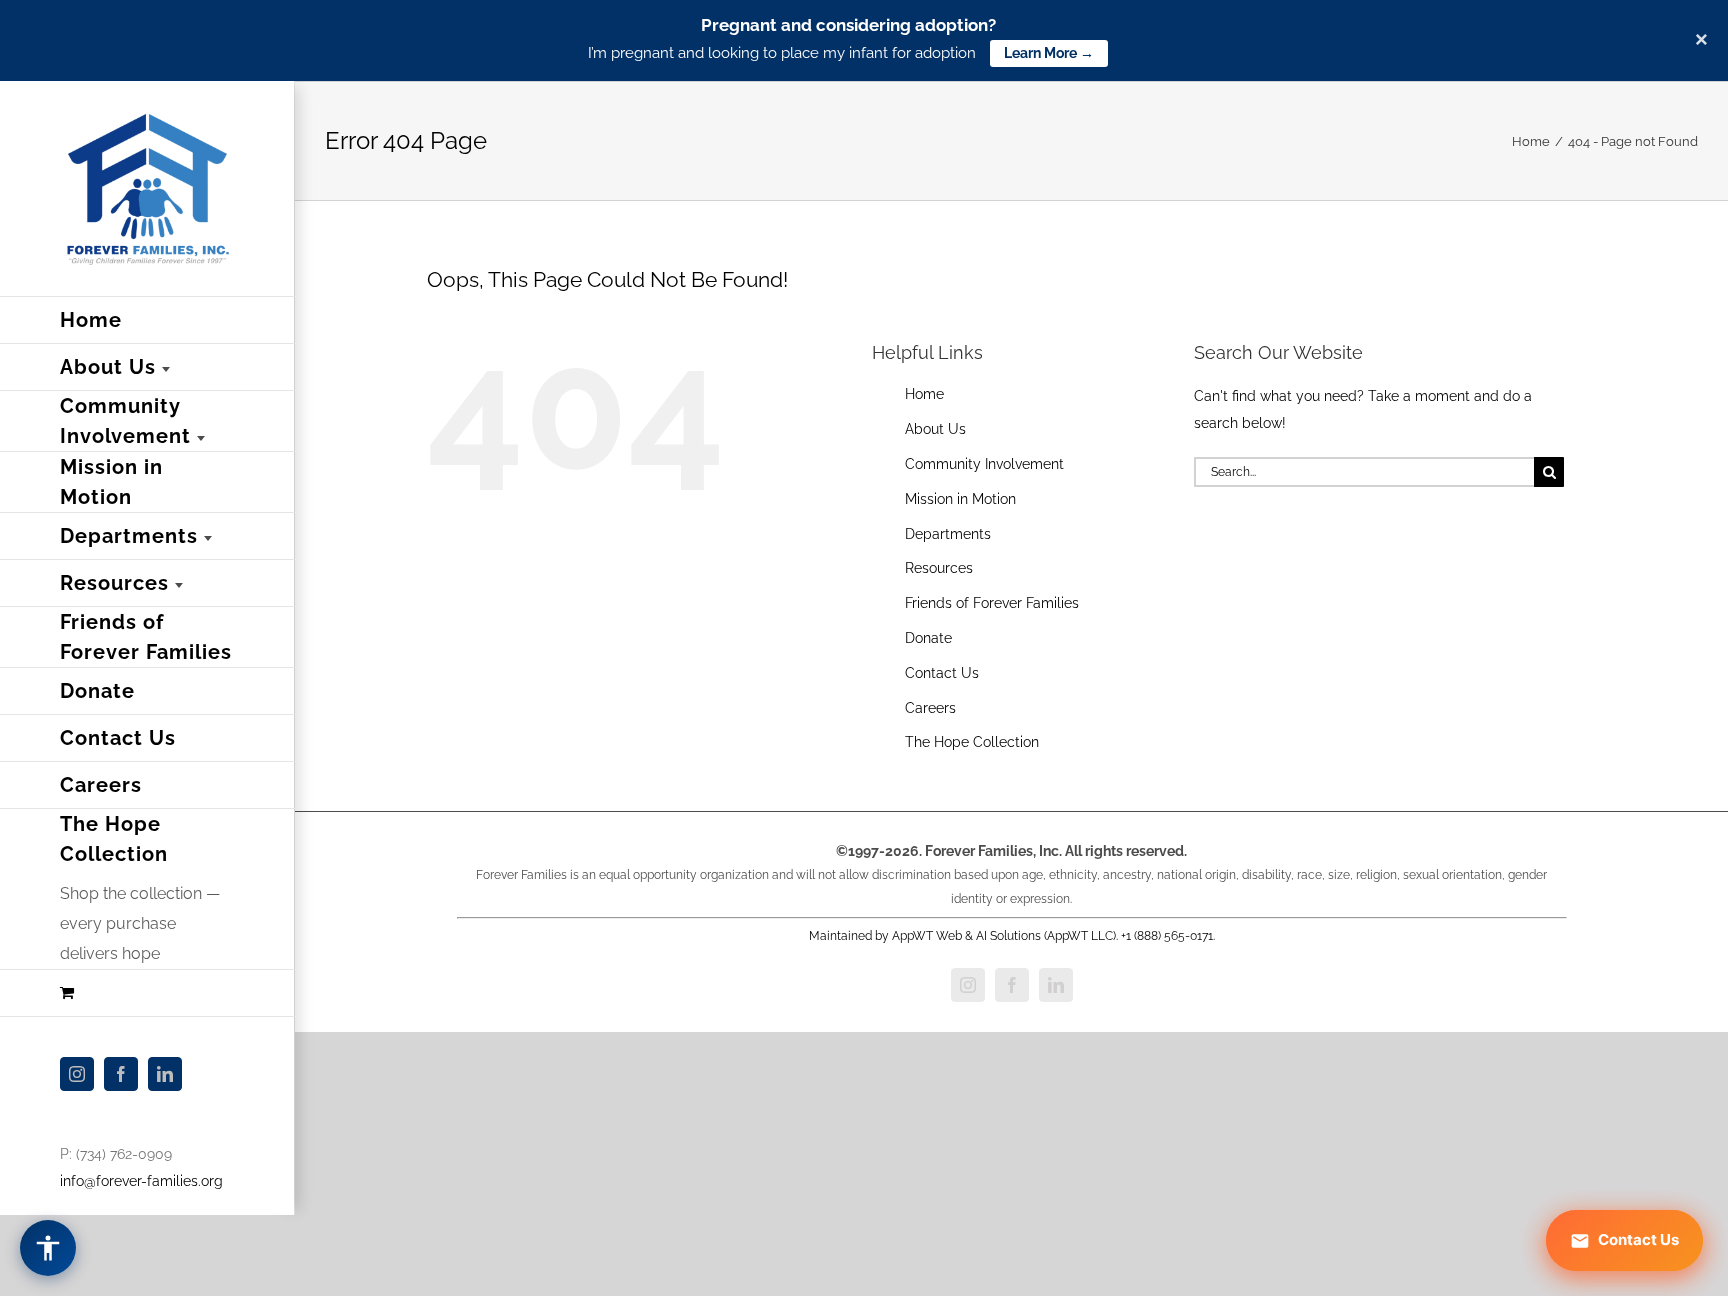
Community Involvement (984, 464)
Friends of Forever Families (992, 603)
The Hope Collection (972, 742)
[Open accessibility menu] (48, 1248)
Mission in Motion (960, 499)
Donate (928, 638)
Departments (948, 534)
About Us (935, 429)
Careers (930, 708)
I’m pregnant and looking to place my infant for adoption (782, 53)
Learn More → (1049, 53)
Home (924, 394)
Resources (939, 568)
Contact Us (942, 673)
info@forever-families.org (141, 1181)
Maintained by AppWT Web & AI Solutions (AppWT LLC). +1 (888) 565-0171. (1012, 936)
